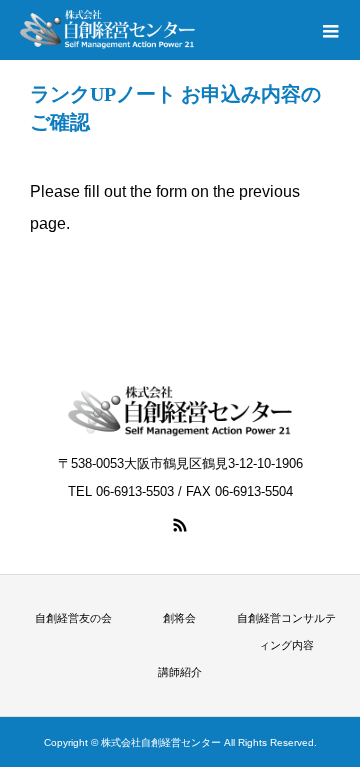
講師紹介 (180, 672)
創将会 (179, 618)
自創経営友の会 (73, 618)
